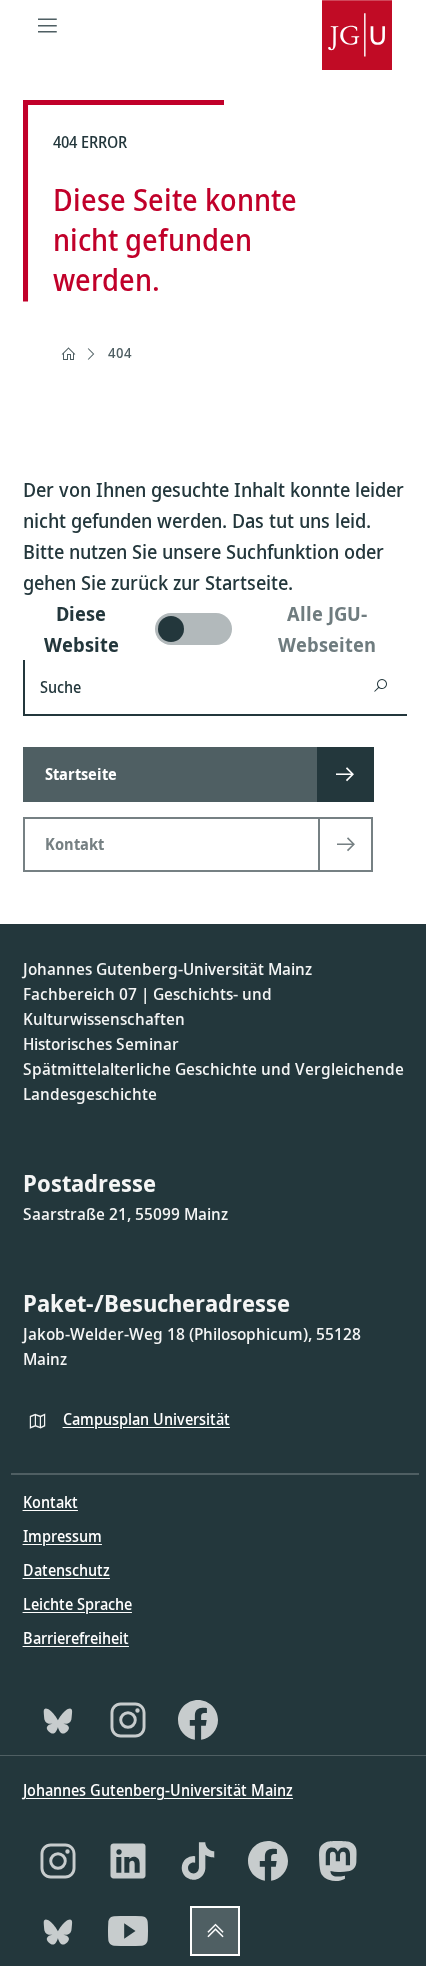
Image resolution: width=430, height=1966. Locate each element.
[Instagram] (128, 1720)
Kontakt (50, 1502)
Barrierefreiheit (76, 1638)
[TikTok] (198, 1861)
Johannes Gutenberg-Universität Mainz (158, 1790)
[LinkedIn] (128, 1861)
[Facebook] (198, 1720)
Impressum (62, 1536)
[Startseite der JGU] (357, 25)
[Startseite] (68, 354)
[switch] (215, 629)
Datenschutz (66, 1570)
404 (120, 352)
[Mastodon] (338, 1861)
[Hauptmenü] (48, 25)
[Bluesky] (58, 1720)
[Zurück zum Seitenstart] (215, 1931)
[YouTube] (128, 1931)
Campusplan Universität (146, 1419)
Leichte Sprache (77, 1604)
